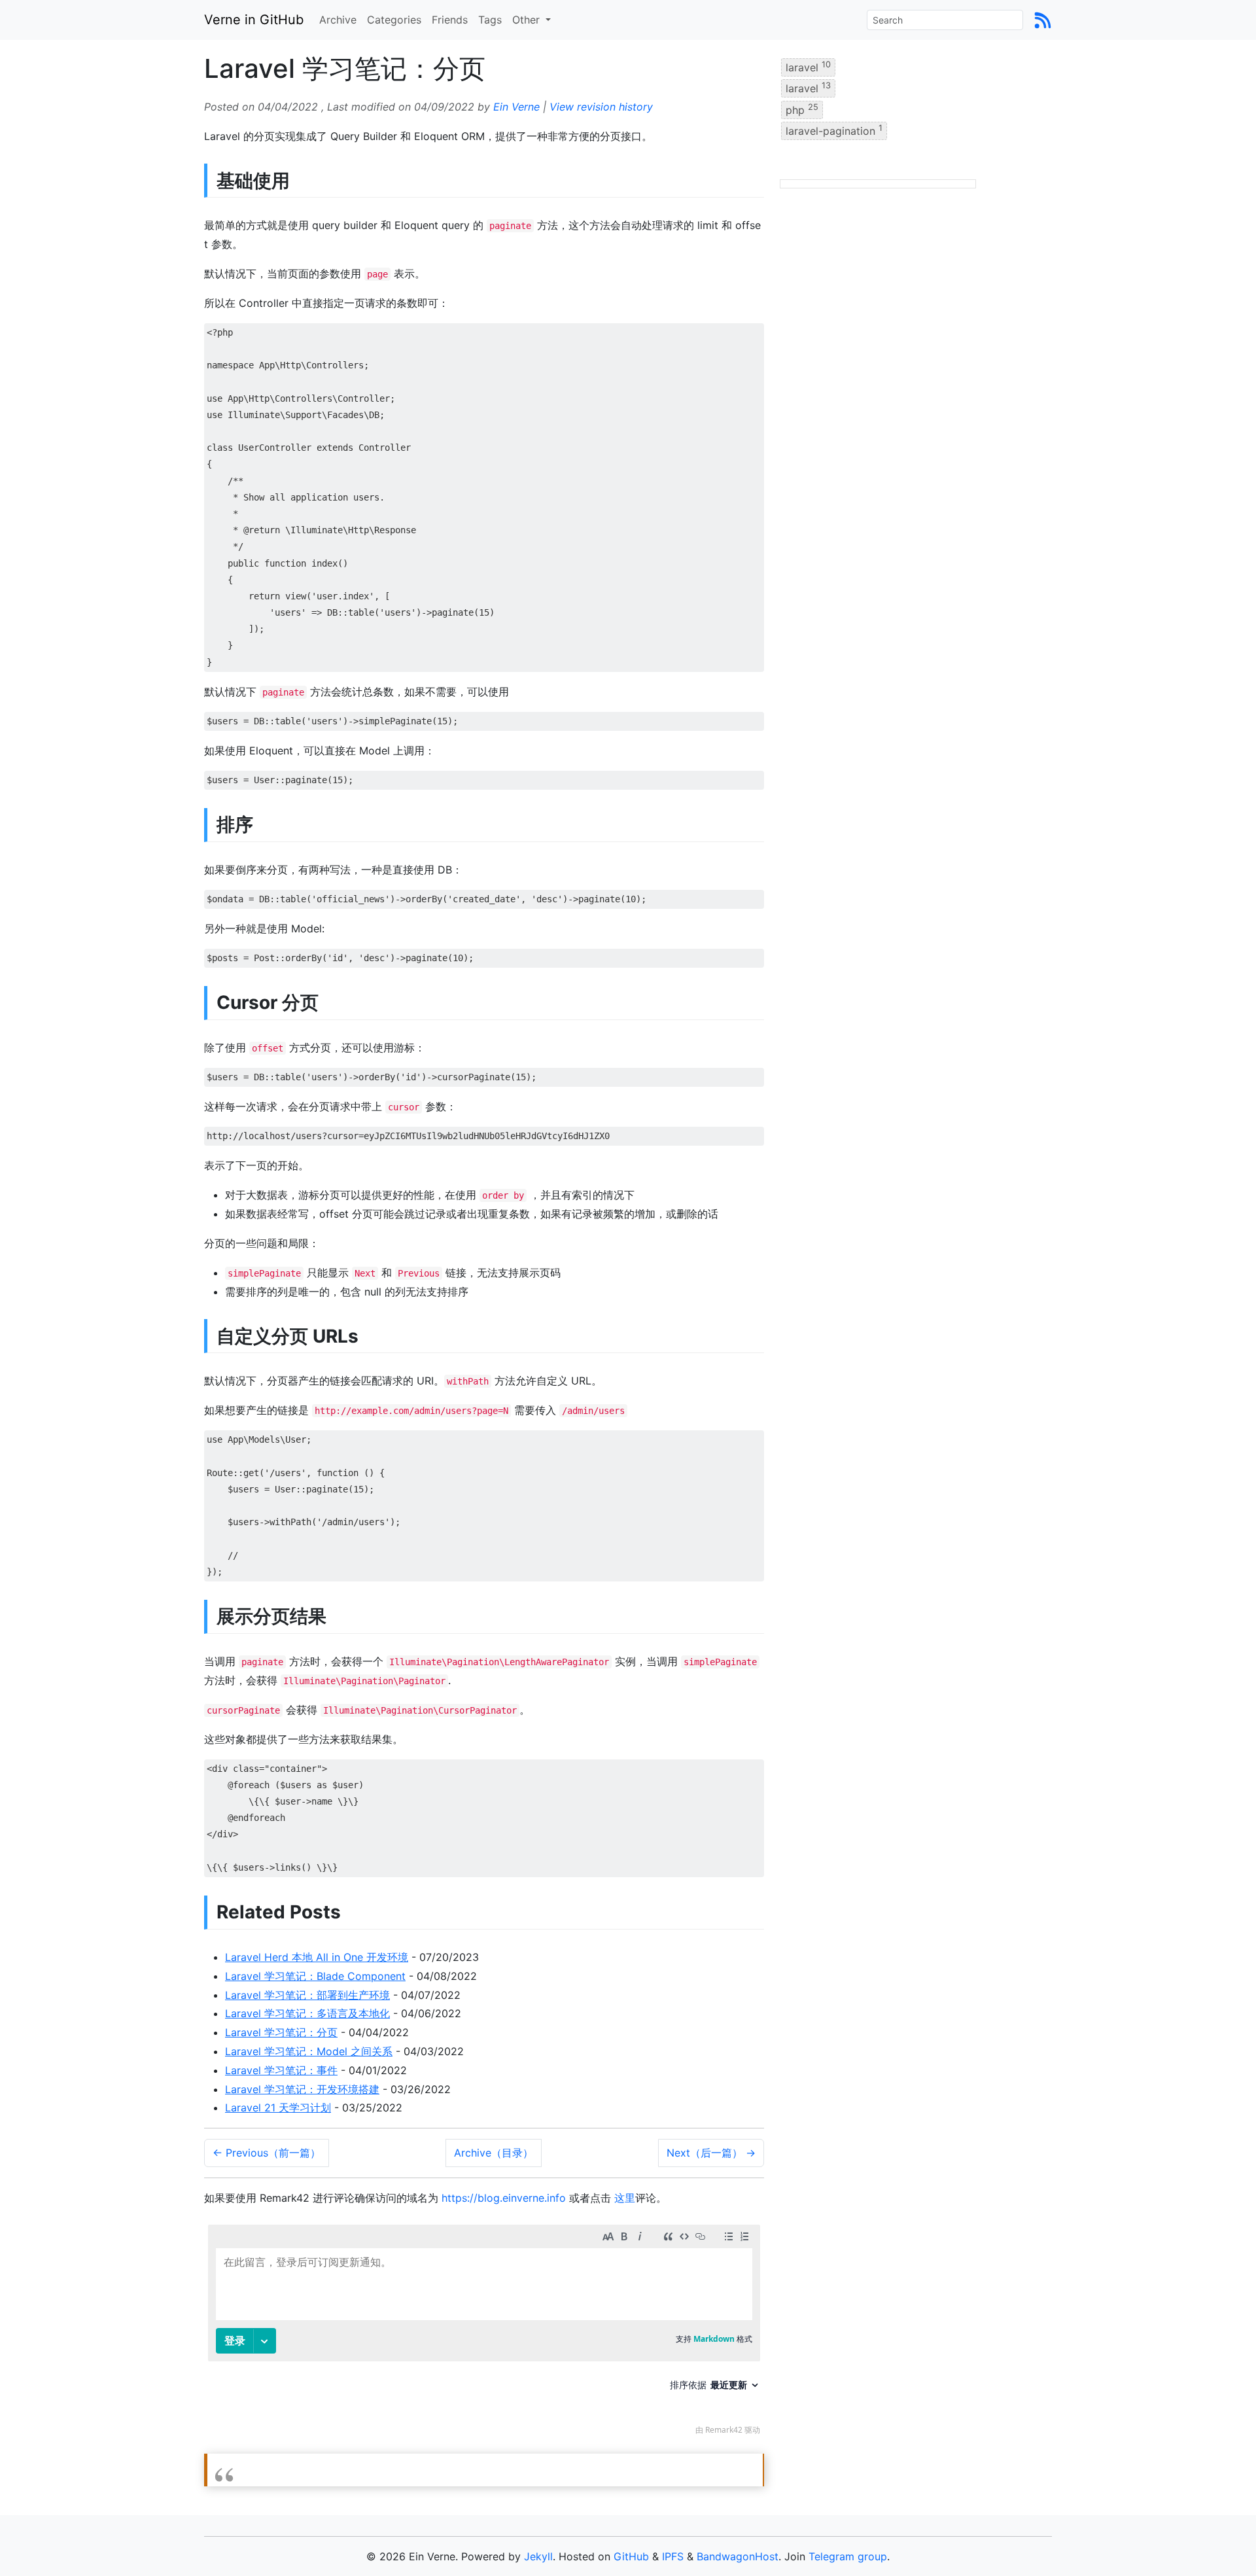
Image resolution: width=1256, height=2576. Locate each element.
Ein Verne (516, 107)
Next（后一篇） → (711, 2153)
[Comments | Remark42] (484, 2333)
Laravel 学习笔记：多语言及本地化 (307, 2013)
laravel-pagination (834, 130)
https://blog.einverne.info (504, 2198)
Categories (394, 20)
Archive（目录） (494, 2153)
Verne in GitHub (254, 20)
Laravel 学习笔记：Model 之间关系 (309, 2051)
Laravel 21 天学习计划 (278, 2108)
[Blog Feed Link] (1043, 20)
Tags (490, 20)
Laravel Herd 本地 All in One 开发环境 (317, 1957)
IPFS (673, 2556)
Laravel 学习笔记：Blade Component (315, 1976)
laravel (808, 67)
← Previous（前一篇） (267, 2153)
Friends (450, 20)
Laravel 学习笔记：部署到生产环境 (307, 1995)
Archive (338, 20)
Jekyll (538, 2556)
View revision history (601, 107)
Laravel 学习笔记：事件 (281, 2070)
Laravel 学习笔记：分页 (281, 2032)
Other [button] (528, 20)
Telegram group (848, 2556)
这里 (625, 2198)
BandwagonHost (738, 2556)
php (802, 109)
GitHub (631, 2556)
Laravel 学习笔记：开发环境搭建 (302, 2089)
